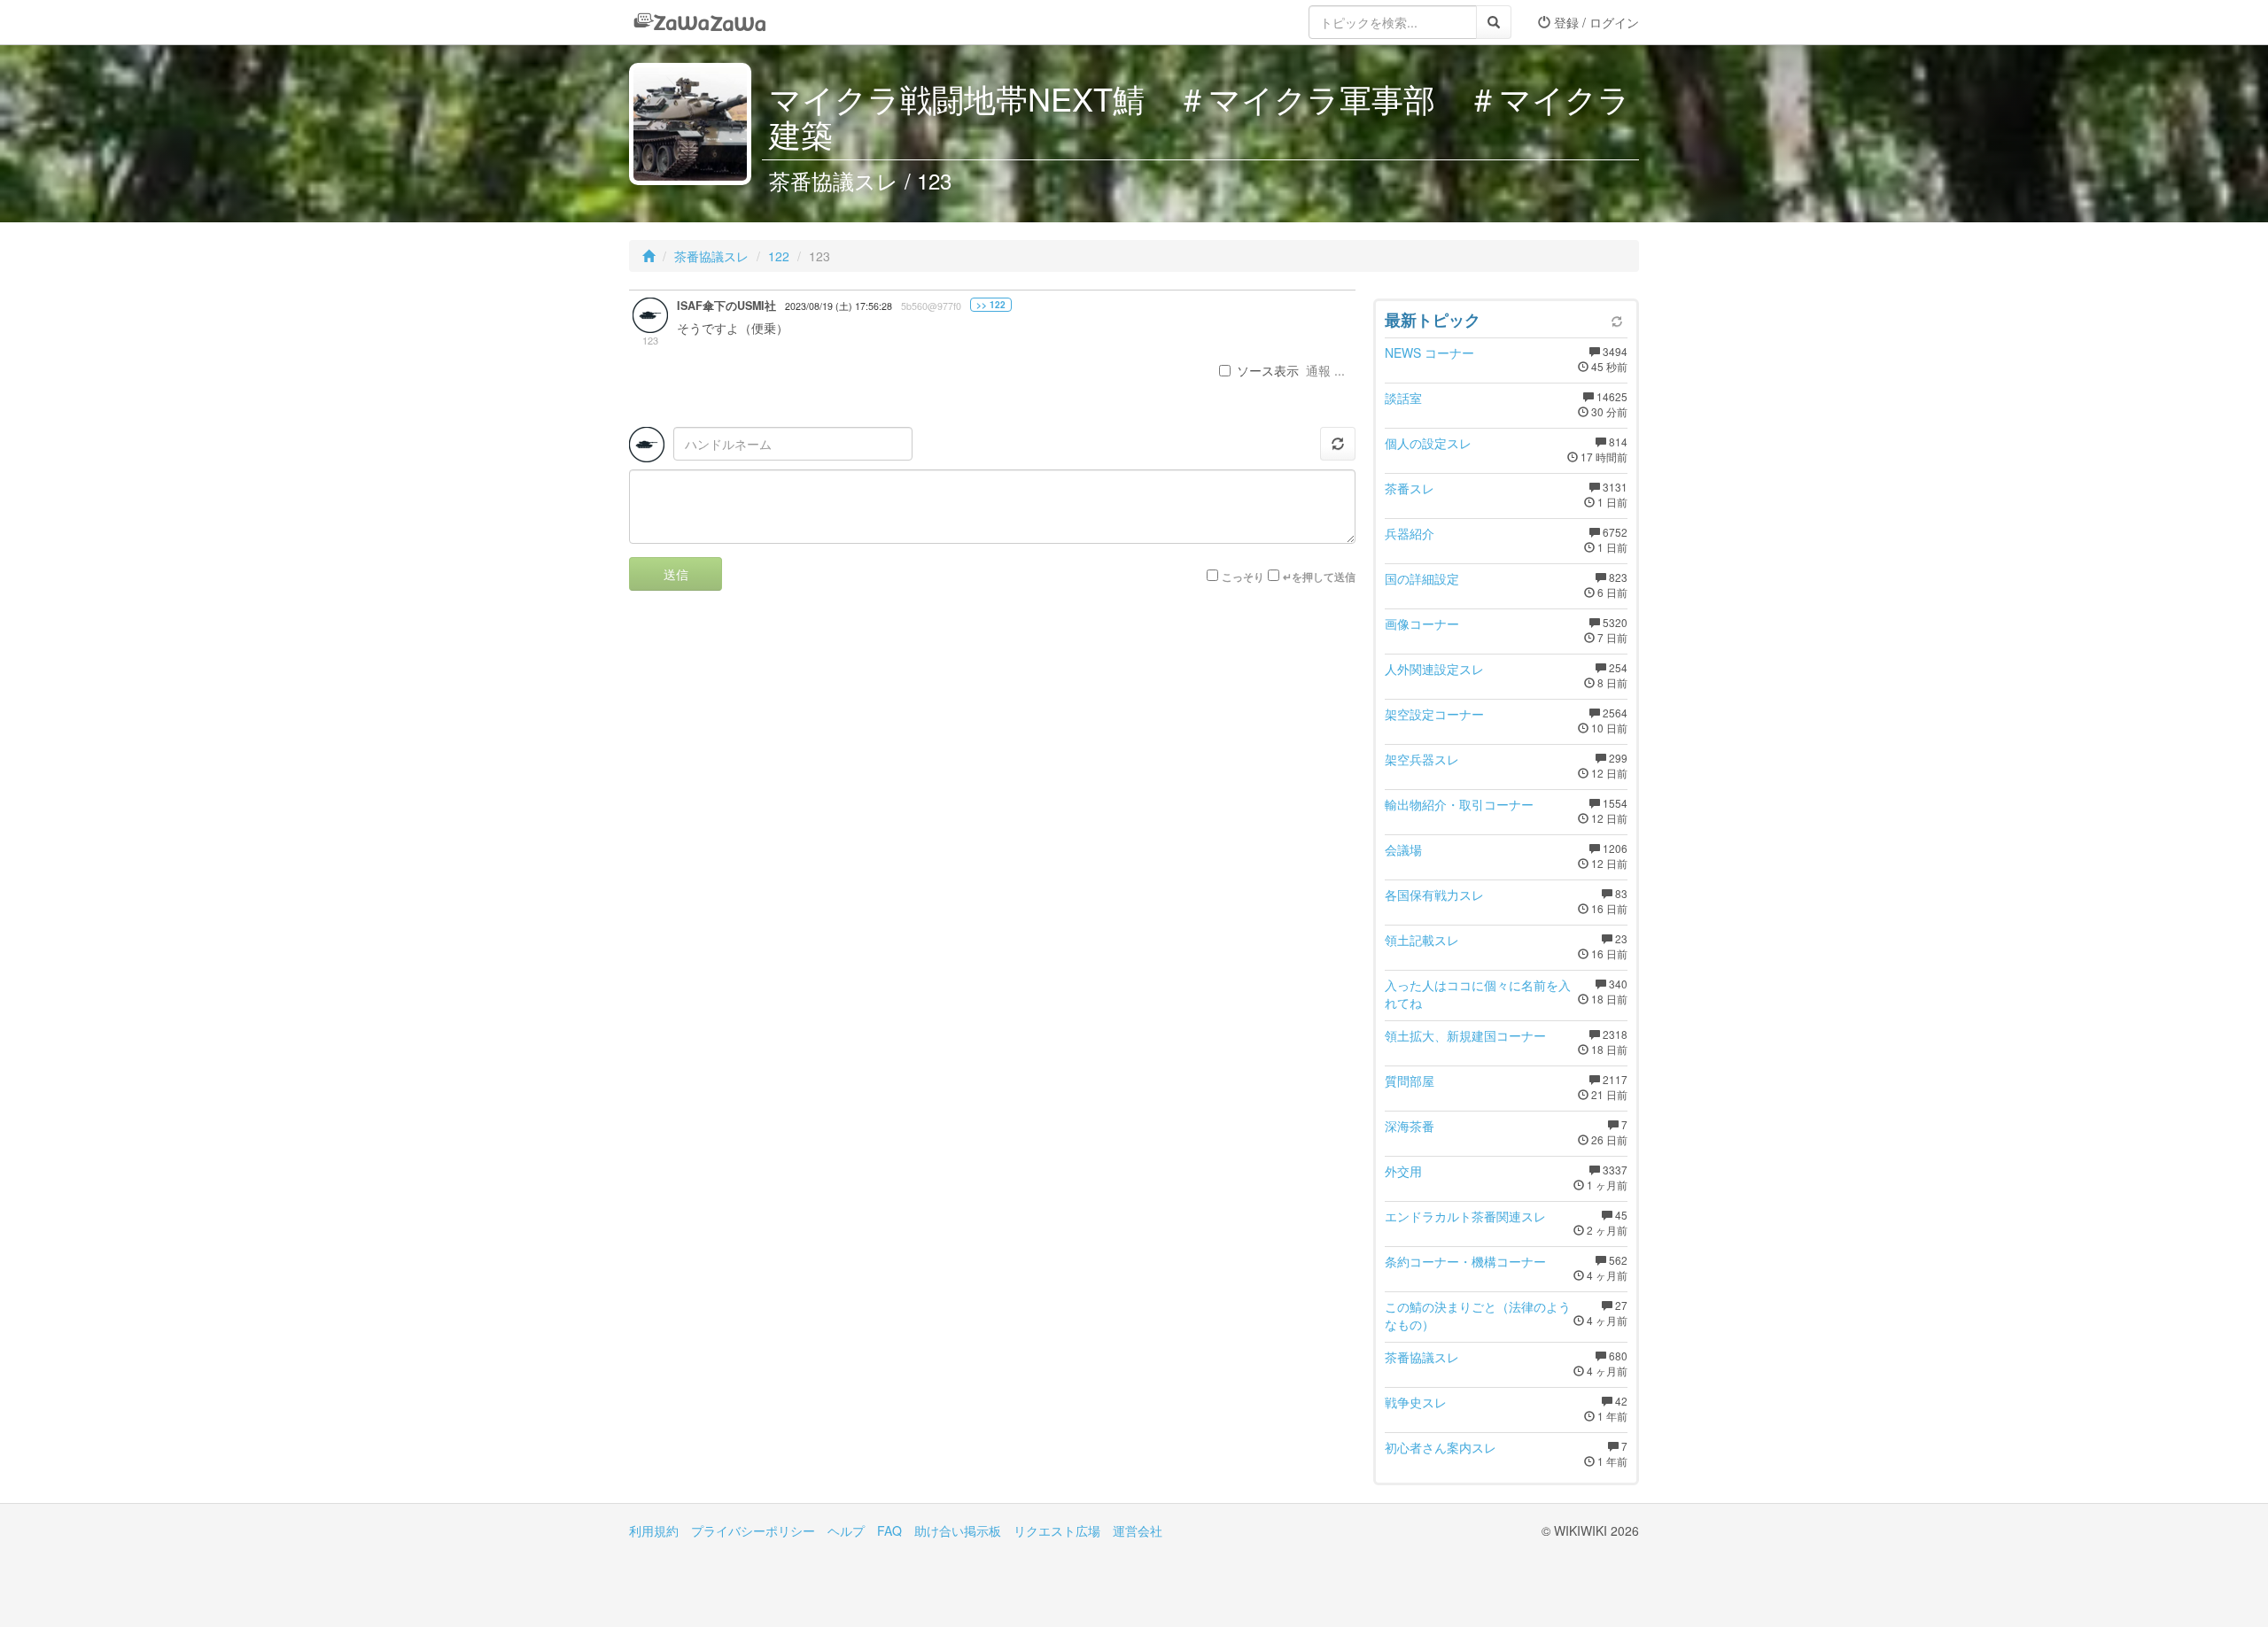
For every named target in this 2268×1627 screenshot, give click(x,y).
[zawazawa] (700, 22)
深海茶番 (1410, 1126)
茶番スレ (1410, 488)
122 (779, 256)
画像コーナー (1422, 624)
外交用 (1403, 1171)
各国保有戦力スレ (1434, 895)
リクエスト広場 (1057, 1530)
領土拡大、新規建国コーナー (1465, 1035)
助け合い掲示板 (958, 1530)
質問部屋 (1410, 1081)
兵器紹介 (1410, 533)
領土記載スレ (1422, 940)
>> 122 (991, 305)
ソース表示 (1268, 370)
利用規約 (654, 1530)
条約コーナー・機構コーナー (1465, 1261)
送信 (676, 574)
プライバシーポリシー (753, 1530)
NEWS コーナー (1429, 353)
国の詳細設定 (1422, 578)
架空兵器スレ (1422, 759)
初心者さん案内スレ (1441, 1447)
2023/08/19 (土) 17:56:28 (839, 306)
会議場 (1403, 849)
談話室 (1403, 398)
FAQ (889, 1530)
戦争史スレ (1416, 1402)
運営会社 (1138, 1530)
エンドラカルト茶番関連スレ (1465, 1216)
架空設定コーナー (1434, 714)
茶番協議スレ (711, 256)
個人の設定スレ (1428, 443)
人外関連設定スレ (1434, 669)
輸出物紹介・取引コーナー (1459, 804)
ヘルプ (846, 1530)
